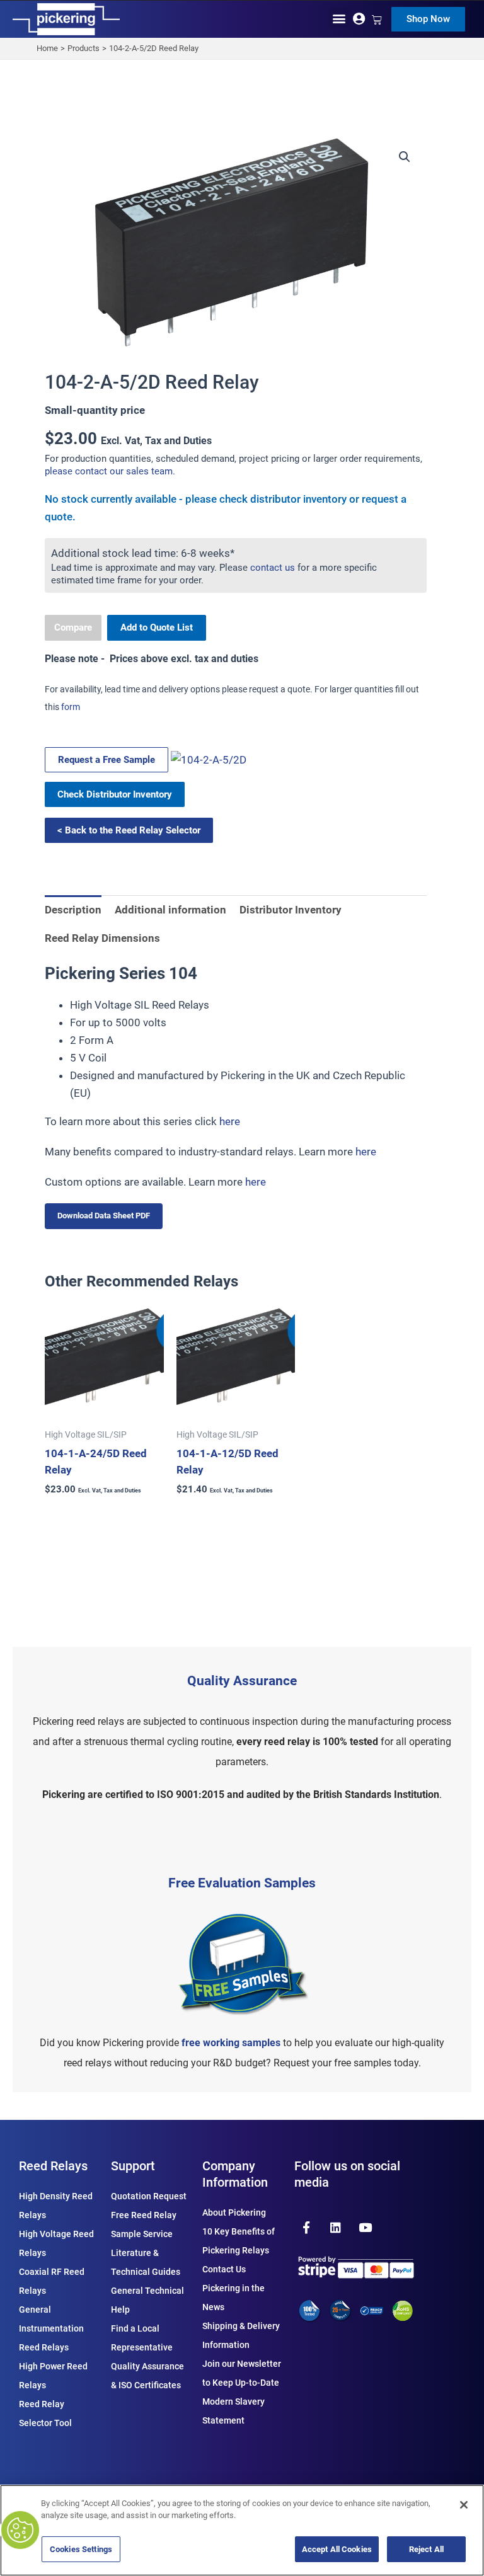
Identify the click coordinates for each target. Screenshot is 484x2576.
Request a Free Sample (107, 760)
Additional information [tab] (170, 910)
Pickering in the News (233, 2298)
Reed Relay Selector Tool (45, 2413)
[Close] (464, 2505)
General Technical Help (147, 2300)
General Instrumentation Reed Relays (51, 2328)
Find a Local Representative (142, 2338)
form (71, 707)
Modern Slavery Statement (233, 2411)
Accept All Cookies (337, 2549)
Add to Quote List (157, 627)
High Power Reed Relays (53, 2376)
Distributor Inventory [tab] (291, 910)
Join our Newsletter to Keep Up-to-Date (242, 2373)
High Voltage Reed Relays (56, 2243)
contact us (273, 568)
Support (133, 2166)
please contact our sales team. (110, 471)
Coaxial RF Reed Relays (52, 2281)
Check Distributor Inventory (115, 794)
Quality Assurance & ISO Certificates (147, 2376)
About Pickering (234, 2212)
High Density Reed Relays (56, 2206)
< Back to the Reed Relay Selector (129, 830)
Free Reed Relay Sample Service (144, 2224)
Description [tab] (73, 910)
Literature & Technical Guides (146, 2262)
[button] (339, 18)
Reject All (426, 2549)
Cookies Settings (81, 2549)
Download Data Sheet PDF (104, 1216)
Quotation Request (149, 2196)
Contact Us (224, 2269)
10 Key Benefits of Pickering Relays (239, 2241)
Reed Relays (53, 2166)
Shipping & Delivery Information (241, 2335)
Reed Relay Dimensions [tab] (102, 938)
